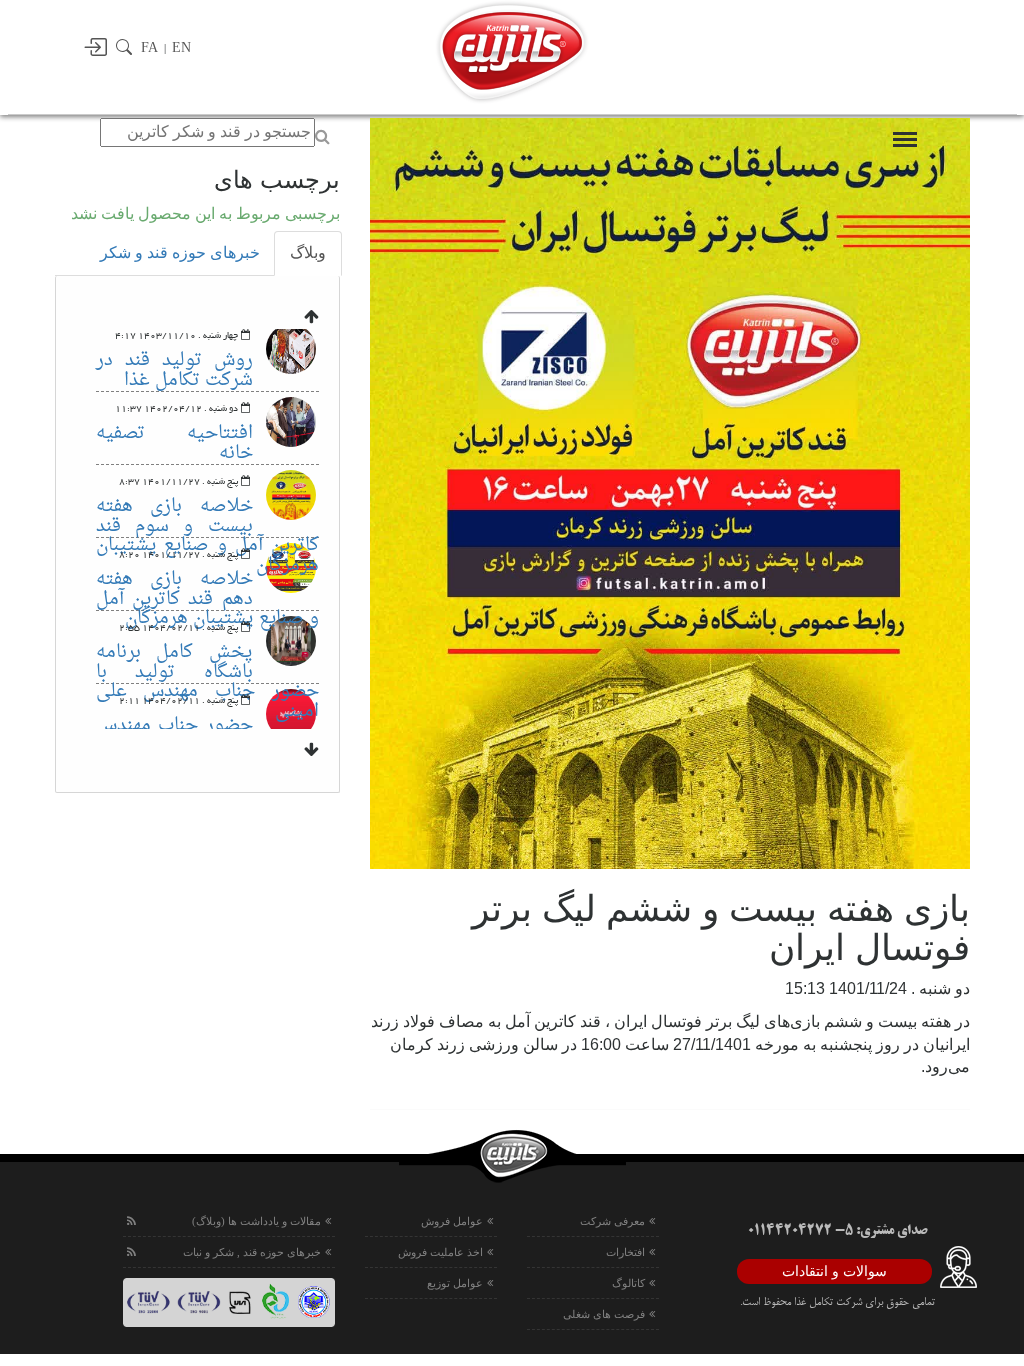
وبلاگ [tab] (308, 252)
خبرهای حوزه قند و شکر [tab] (180, 252)
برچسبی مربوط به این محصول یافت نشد (205, 213)
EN (181, 47)
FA (149, 47)
